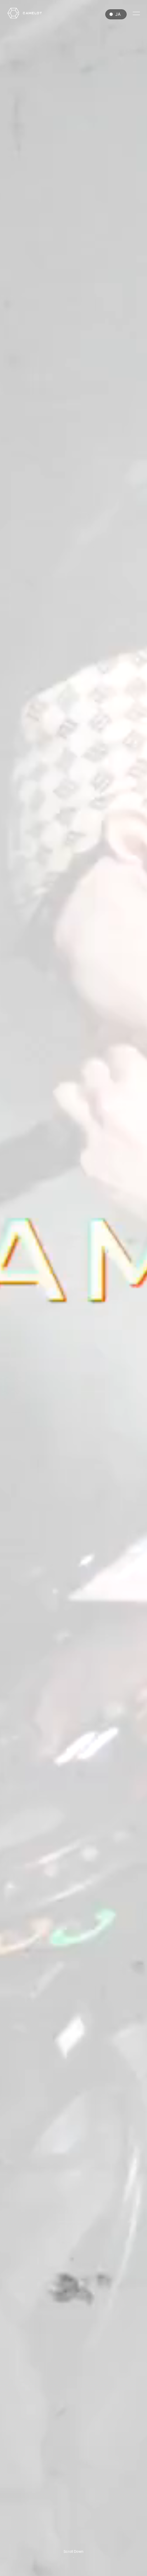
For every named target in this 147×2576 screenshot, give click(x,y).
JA (118, 14)
